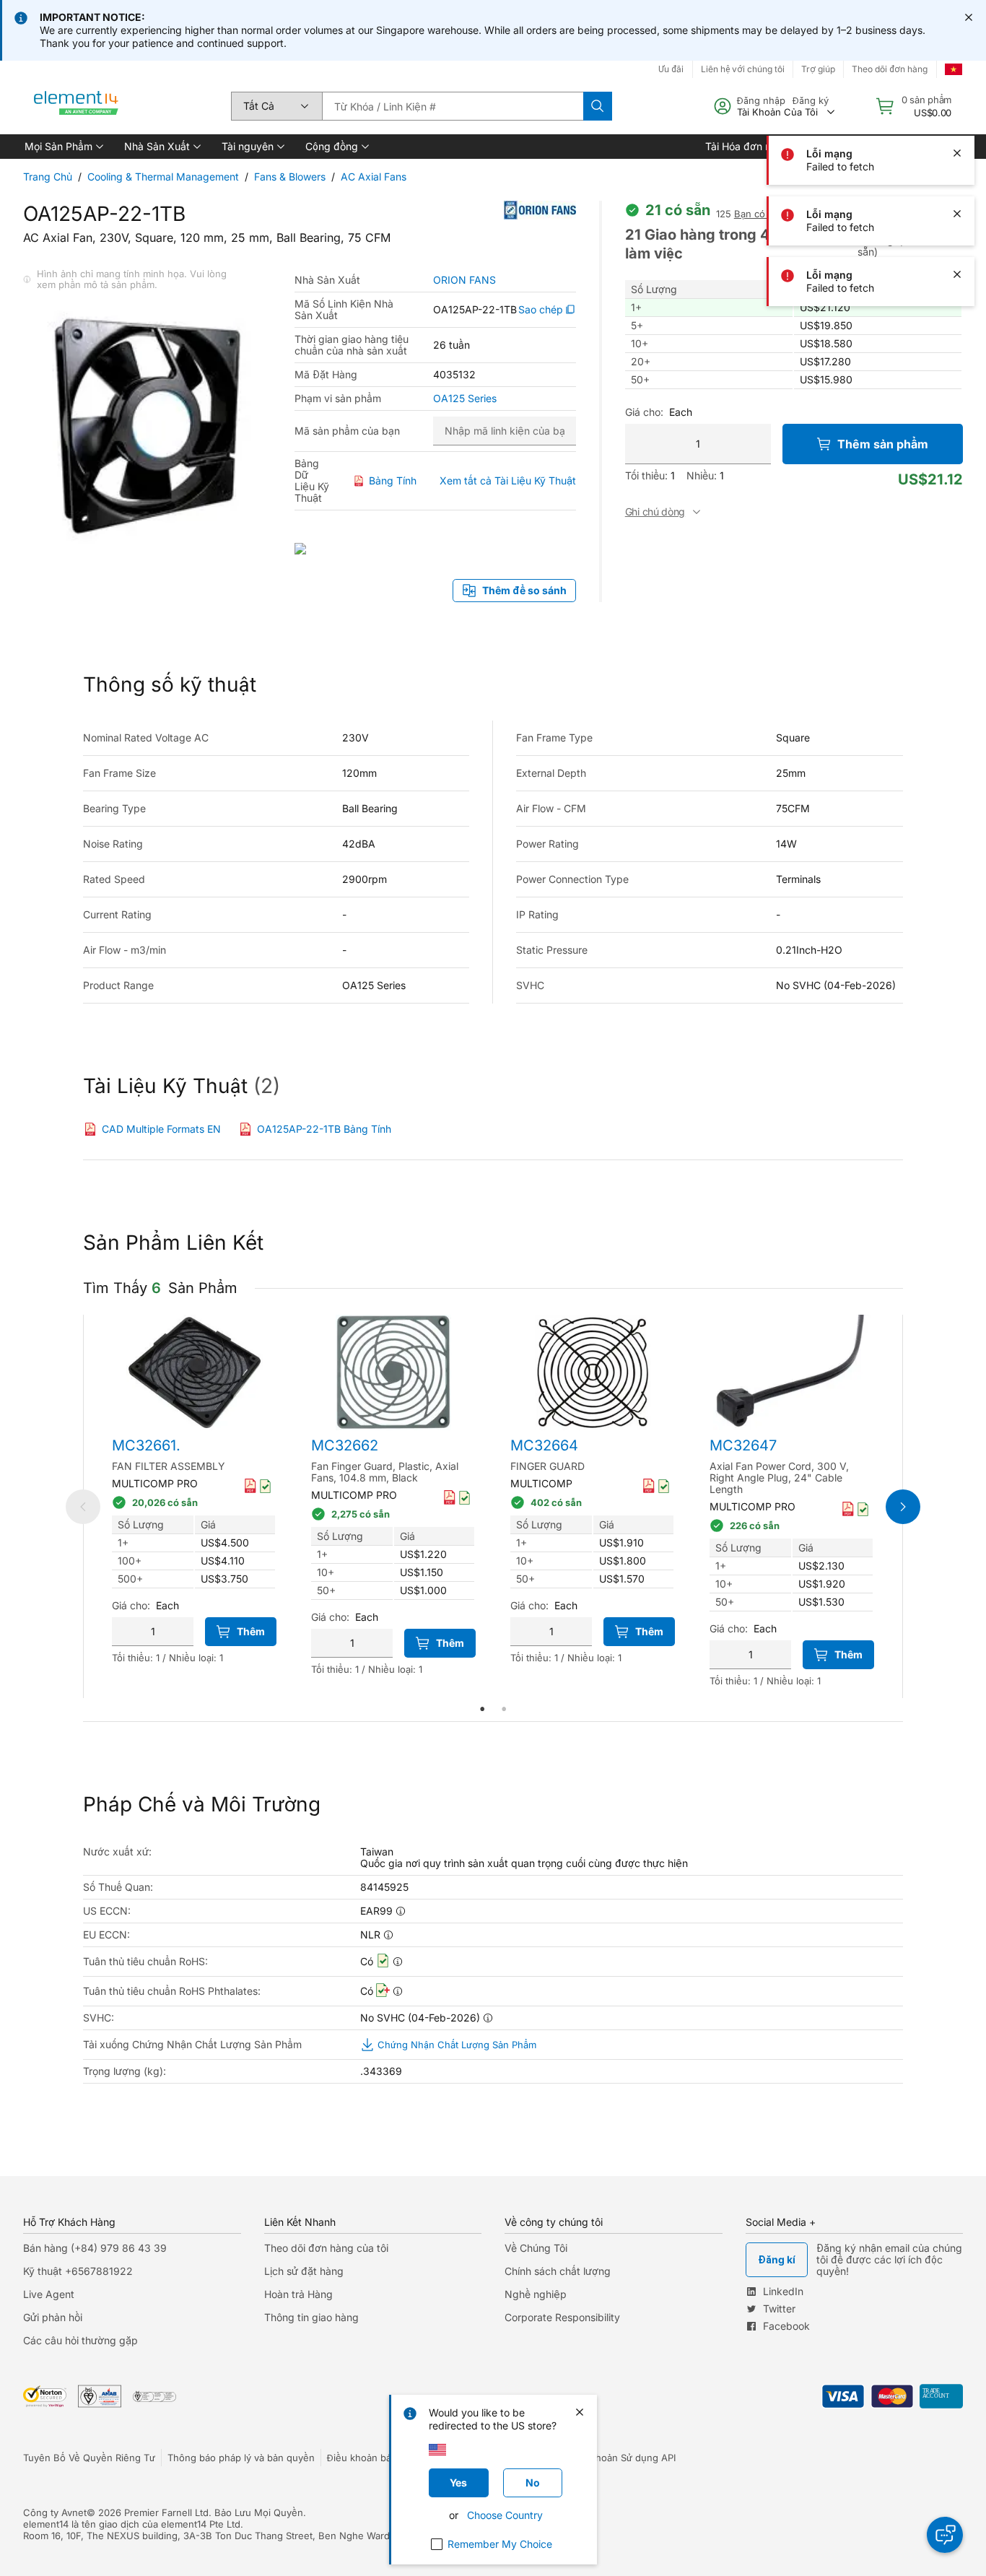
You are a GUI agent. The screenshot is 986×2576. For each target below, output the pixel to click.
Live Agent (49, 2294)
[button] (63, 147)
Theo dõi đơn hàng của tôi (326, 2248)
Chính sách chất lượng (558, 2271)
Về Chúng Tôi (536, 2248)
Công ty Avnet (55, 2512)
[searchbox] (453, 106)
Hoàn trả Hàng (298, 2294)
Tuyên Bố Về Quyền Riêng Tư (89, 2458)
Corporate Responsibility (562, 2317)
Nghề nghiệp (536, 2294)
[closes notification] (969, 17)
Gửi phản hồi (53, 2317)
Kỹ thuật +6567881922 (78, 2271)
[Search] (598, 106)
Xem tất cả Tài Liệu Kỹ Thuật (508, 480)
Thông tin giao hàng (311, 2317)
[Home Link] (77, 106)
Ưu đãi (671, 69)
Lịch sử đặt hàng (304, 2271)
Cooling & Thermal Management (163, 177)
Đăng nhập (761, 100)
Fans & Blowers (290, 177)
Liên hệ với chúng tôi (743, 69)
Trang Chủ (48, 177)
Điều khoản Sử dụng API (621, 2458)
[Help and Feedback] (945, 2535)
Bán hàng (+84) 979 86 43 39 (95, 2248)
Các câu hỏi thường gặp (80, 2340)
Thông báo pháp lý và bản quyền (241, 2458)
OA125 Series (465, 399)
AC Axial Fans (374, 177)
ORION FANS (464, 280)
